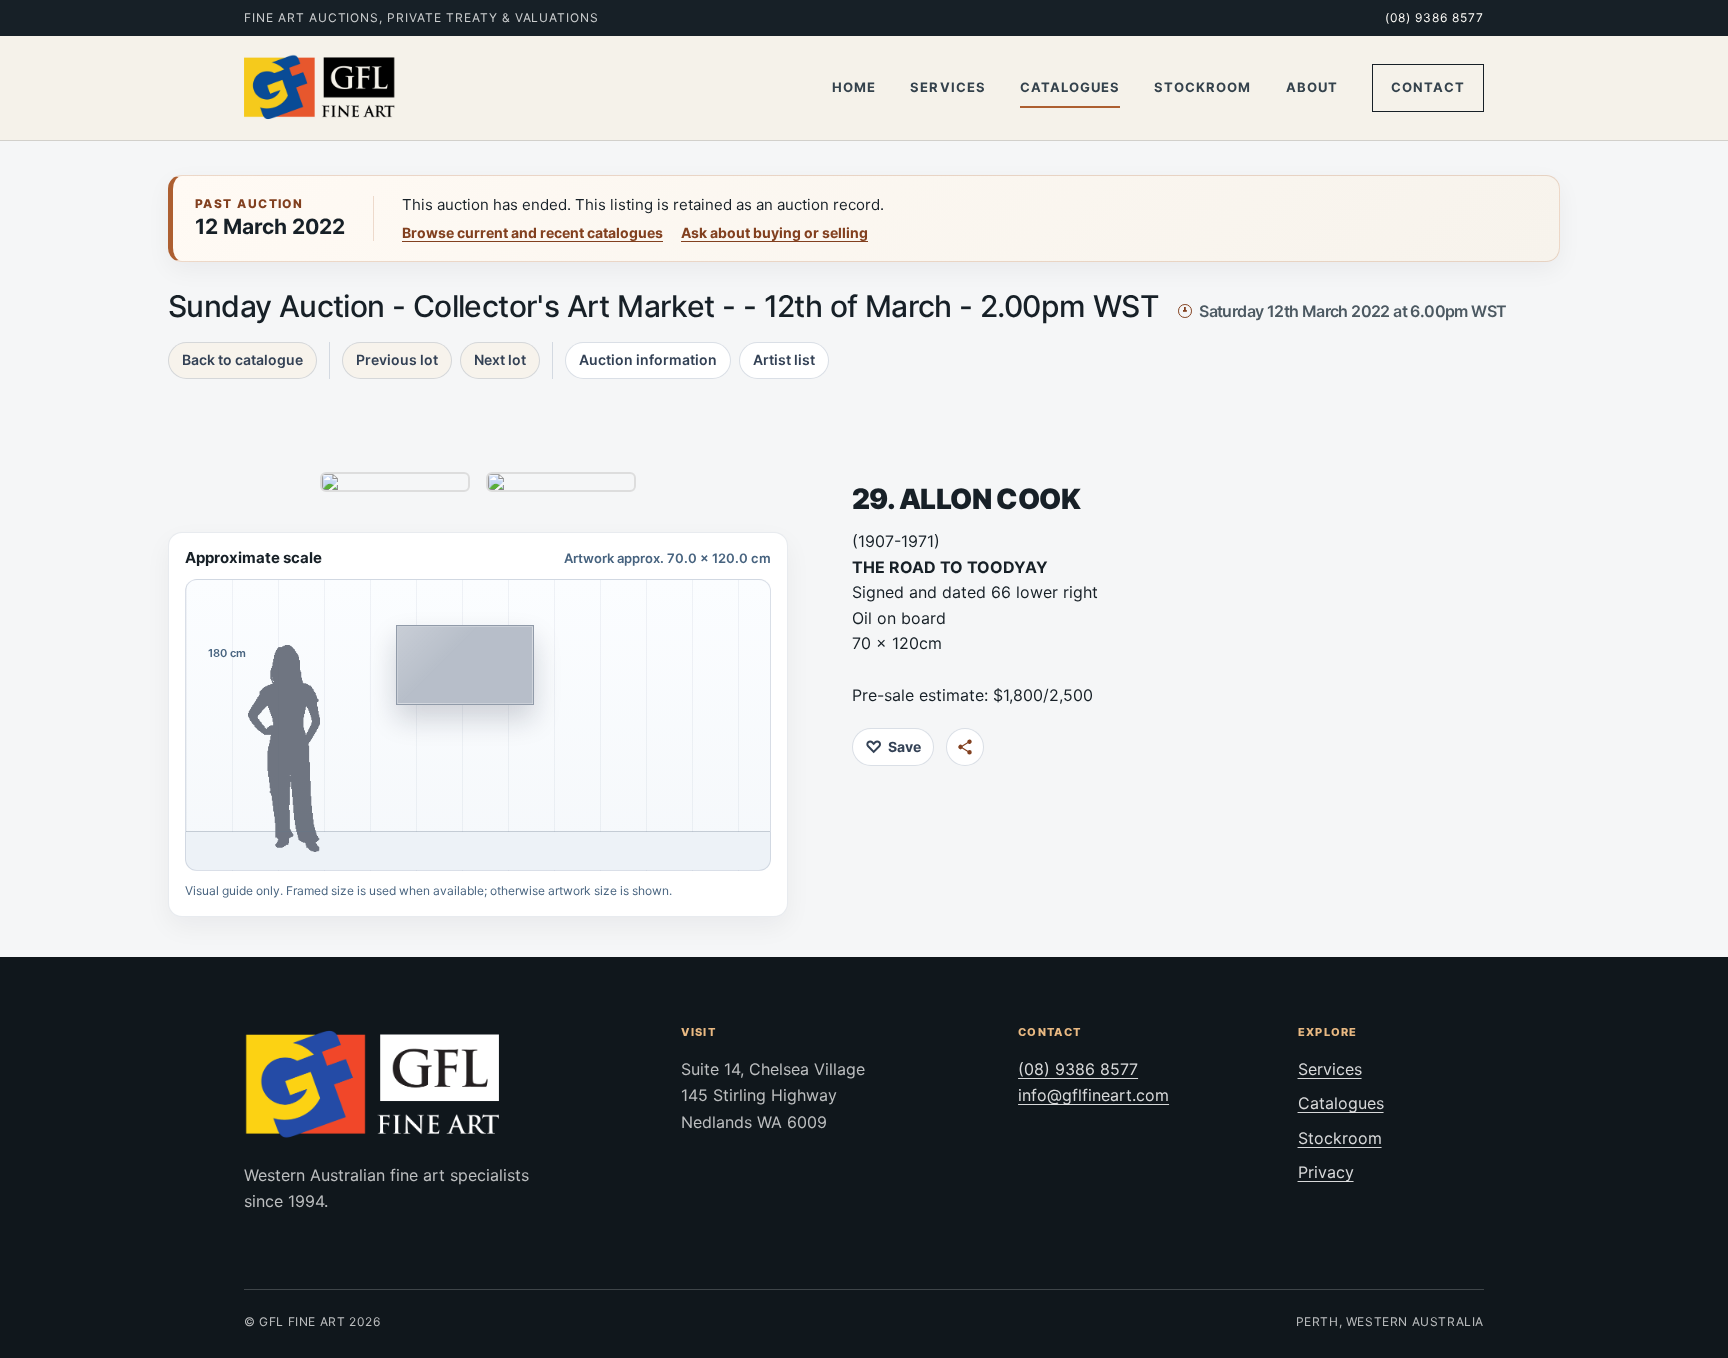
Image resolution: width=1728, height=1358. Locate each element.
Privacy (1326, 1172)
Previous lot (397, 359)
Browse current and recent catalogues (532, 232)
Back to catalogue (242, 359)
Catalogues (1070, 87)
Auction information (648, 359)
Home (854, 87)
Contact (1428, 87)
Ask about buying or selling (774, 232)
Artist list (784, 359)
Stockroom (1202, 87)
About (1312, 87)
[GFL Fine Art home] (320, 88)
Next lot (500, 359)
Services (947, 87)
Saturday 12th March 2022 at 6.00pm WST (1352, 311)
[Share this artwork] (965, 747)
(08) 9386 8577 (1434, 17)
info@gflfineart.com (1093, 1095)
